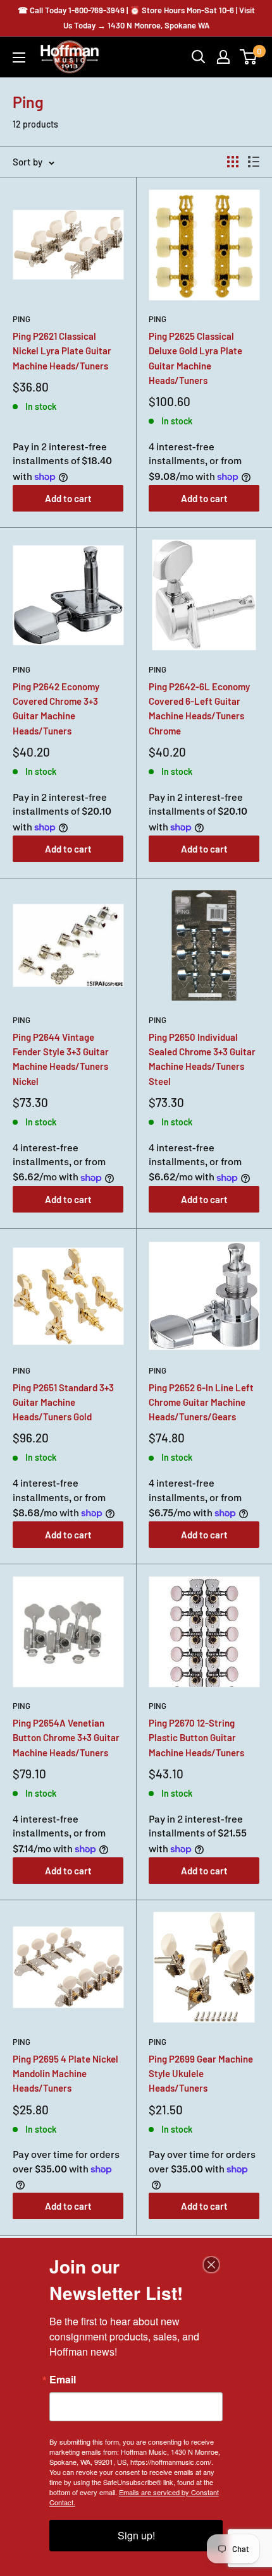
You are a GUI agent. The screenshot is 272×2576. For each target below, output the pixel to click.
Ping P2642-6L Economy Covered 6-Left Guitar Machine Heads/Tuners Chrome (199, 709)
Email (63, 2380)
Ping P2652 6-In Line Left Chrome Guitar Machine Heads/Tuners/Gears (201, 1402)
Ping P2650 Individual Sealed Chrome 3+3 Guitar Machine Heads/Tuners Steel (202, 1059)
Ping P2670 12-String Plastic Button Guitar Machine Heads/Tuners (196, 1738)
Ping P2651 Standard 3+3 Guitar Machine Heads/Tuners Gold (63, 1402)
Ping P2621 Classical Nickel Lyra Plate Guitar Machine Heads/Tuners (62, 351)
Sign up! (136, 2535)
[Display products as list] (254, 162)
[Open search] (199, 57)
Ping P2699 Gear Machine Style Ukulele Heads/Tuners (201, 2074)
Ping (22, 319)
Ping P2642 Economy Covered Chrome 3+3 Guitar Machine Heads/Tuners (56, 709)
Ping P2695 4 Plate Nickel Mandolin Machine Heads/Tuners (65, 2074)
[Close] (211, 2265)
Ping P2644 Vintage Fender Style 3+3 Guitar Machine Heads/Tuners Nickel (61, 1059)
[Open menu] (19, 57)
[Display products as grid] (233, 162)
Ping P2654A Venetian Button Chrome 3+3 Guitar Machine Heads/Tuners (66, 1738)
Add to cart (68, 498)
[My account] (223, 57)
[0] (249, 57)
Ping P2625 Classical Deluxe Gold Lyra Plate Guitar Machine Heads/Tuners (195, 358)
